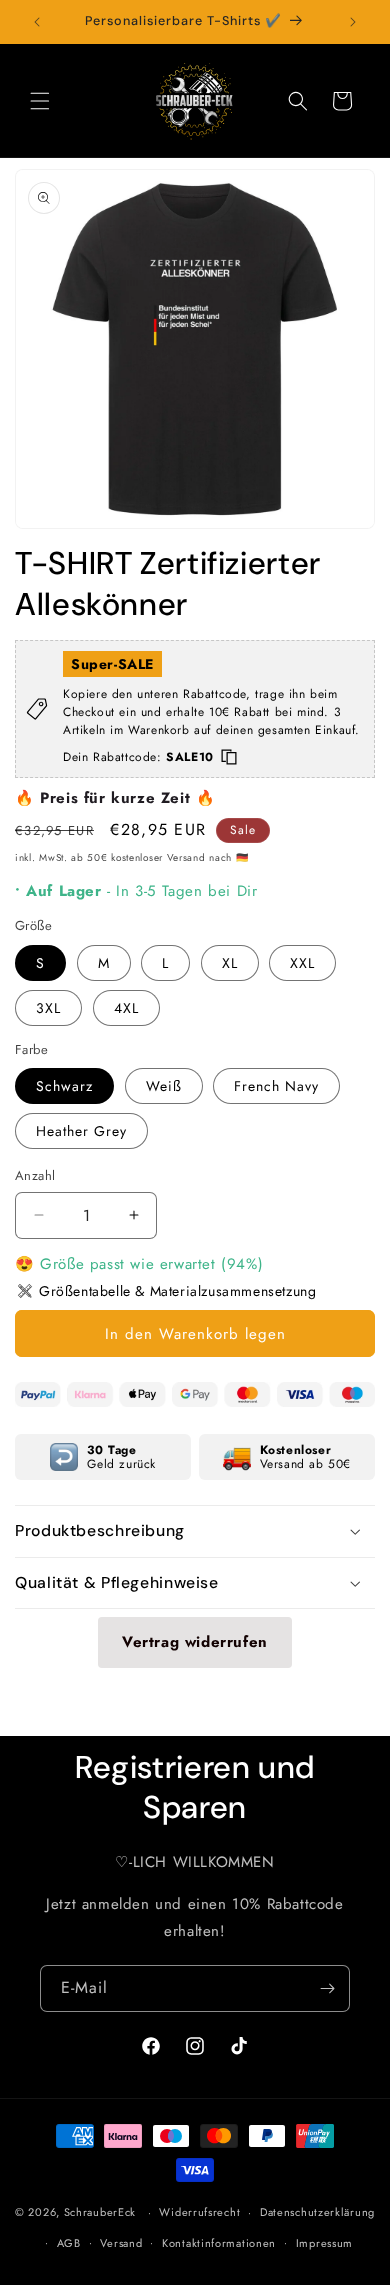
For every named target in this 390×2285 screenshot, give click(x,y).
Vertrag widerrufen (195, 1642)
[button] (40, 101)
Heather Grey (81, 1131)
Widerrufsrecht (199, 2212)
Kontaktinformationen (219, 2243)
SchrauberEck (100, 2212)
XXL (302, 963)
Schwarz (64, 1086)
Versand (121, 2243)
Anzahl (35, 1175)
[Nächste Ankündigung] (353, 22)
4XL (126, 1008)
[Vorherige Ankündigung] (37, 22)
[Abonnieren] (327, 1988)
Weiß (164, 1086)
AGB (69, 2243)
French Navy (276, 1086)
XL (230, 963)
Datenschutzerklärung (317, 2212)
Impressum (324, 2243)
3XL (48, 1008)
